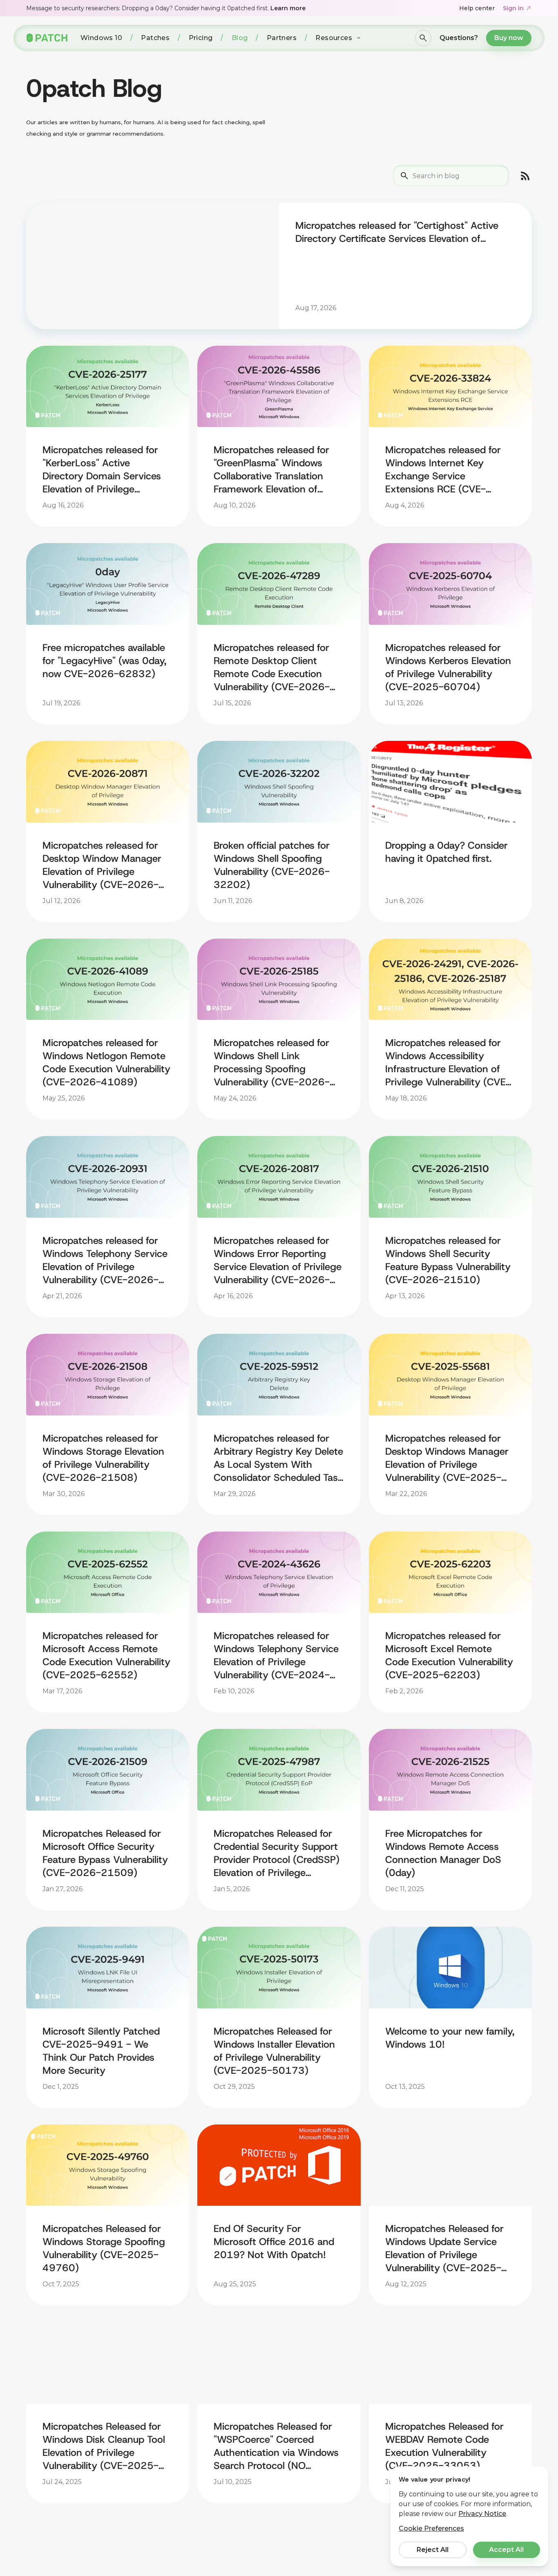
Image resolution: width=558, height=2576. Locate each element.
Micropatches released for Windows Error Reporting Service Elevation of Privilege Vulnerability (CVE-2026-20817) (278, 1260)
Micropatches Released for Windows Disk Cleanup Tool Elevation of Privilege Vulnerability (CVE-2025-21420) (104, 2446)
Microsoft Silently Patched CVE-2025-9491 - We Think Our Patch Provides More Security (101, 2051)
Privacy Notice (482, 2514)
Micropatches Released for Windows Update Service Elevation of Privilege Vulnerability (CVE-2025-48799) (444, 2248)
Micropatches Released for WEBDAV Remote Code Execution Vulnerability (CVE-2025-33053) (444, 2446)
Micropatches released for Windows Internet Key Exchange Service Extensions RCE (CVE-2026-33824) (443, 470)
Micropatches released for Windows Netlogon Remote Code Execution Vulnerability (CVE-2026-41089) (106, 1062)
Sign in (513, 8)
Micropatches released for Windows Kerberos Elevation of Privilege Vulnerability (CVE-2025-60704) (448, 667)
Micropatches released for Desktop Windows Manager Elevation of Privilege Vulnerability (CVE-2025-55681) (447, 1458)
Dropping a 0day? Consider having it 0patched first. (446, 852)
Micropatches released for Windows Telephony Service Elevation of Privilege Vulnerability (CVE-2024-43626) (276, 1655)
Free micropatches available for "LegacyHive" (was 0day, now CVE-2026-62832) (104, 661)
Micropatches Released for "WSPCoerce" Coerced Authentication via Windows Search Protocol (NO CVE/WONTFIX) (276, 2446)
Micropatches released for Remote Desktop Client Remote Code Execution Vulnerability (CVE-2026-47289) (272, 667)
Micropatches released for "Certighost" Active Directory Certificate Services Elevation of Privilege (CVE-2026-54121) (397, 232)
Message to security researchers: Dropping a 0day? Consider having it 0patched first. (166, 8)
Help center (477, 8)
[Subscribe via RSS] (525, 176)
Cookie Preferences (431, 2528)
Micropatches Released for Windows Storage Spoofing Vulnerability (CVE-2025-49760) (104, 2248)
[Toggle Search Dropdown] (423, 38)
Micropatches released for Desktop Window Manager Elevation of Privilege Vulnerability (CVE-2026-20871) (102, 865)
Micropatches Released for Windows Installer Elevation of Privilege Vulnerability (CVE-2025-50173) (274, 2051)
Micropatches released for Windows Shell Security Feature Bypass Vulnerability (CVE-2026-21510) (448, 1260)
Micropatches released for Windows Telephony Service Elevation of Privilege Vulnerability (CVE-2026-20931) (105, 1260)
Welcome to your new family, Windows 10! (450, 2038)
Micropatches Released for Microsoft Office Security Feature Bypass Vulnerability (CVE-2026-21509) (105, 1853)
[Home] (47, 38)
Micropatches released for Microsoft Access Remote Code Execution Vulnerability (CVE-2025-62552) (106, 1655)
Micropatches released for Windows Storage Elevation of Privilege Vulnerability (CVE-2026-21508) (103, 1458)
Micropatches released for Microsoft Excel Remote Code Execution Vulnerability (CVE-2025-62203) (449, 1655)
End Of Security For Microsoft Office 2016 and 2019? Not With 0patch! (274, 2242)
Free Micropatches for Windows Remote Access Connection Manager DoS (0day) (443, 1853)
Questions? (459, 38)
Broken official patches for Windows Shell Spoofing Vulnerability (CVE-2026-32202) (272, 865)
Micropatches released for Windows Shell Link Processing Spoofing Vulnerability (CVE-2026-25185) (272, 1062)
